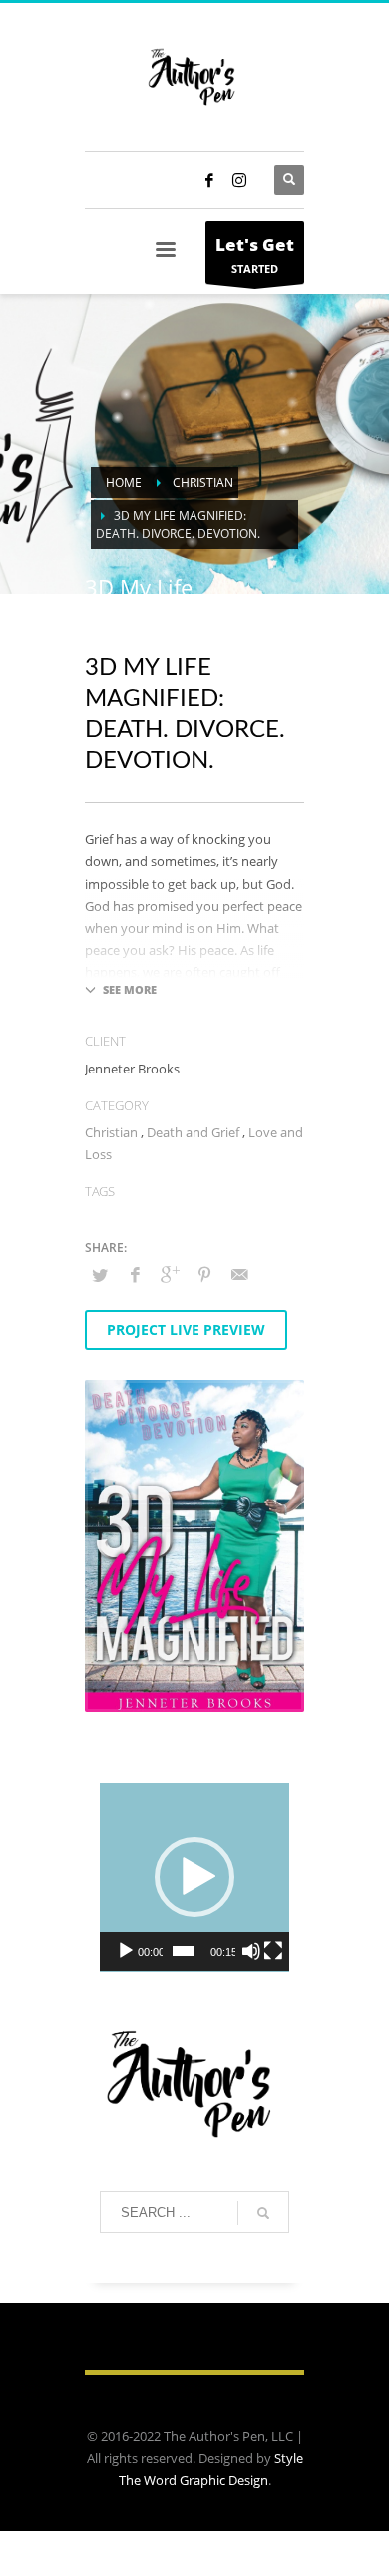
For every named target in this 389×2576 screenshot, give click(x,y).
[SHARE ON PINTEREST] (204, 1274)
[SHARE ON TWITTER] (100, 1275)
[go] (263, 2213)
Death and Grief (193, 1132)
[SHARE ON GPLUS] (170, 1274)
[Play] (126, 1951)
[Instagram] (239, 180)
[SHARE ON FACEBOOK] (135, 1274)
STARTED (255, 255)
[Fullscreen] (273, 1951)
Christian (111, 1132)
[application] (194, 1878)
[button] (194, 1877)
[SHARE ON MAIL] (239, 1274)
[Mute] (251, 1951)
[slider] (184, 1951)
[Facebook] (209, 180)
